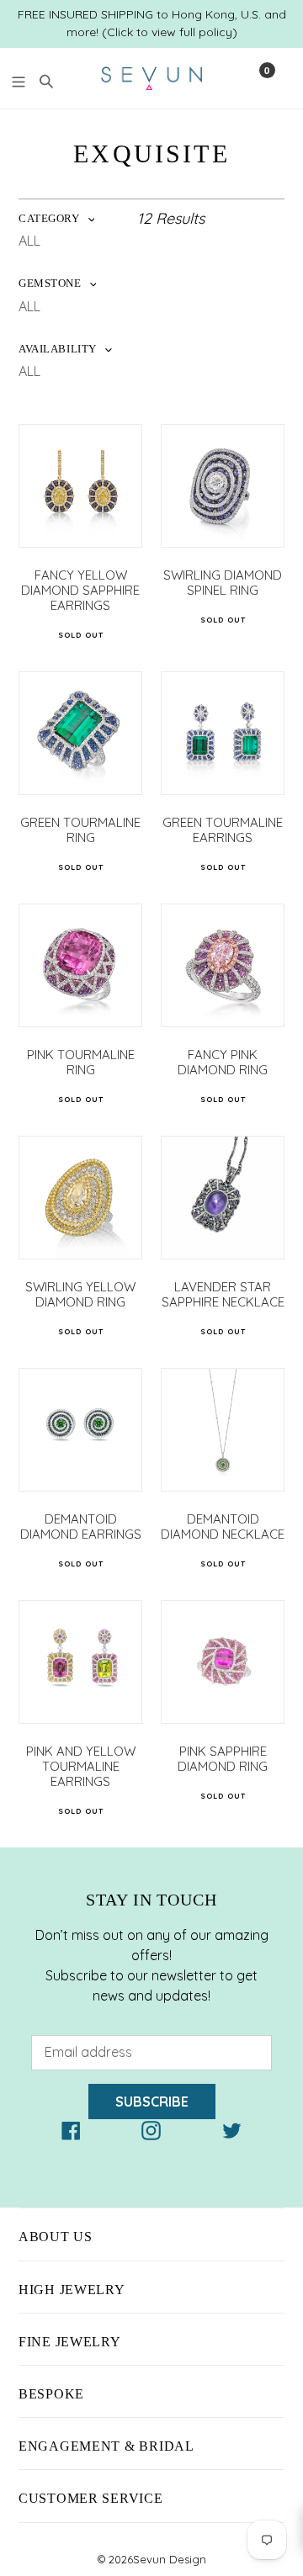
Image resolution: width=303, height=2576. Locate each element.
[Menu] (19, 79)
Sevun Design (170, 2559)
